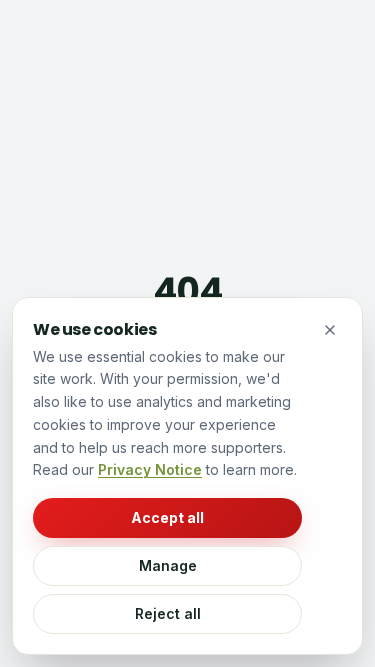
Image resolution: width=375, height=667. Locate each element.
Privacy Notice (150, 469)
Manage (168, 565)
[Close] (330, 330)
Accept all (167, 517)
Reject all (168, 613)
